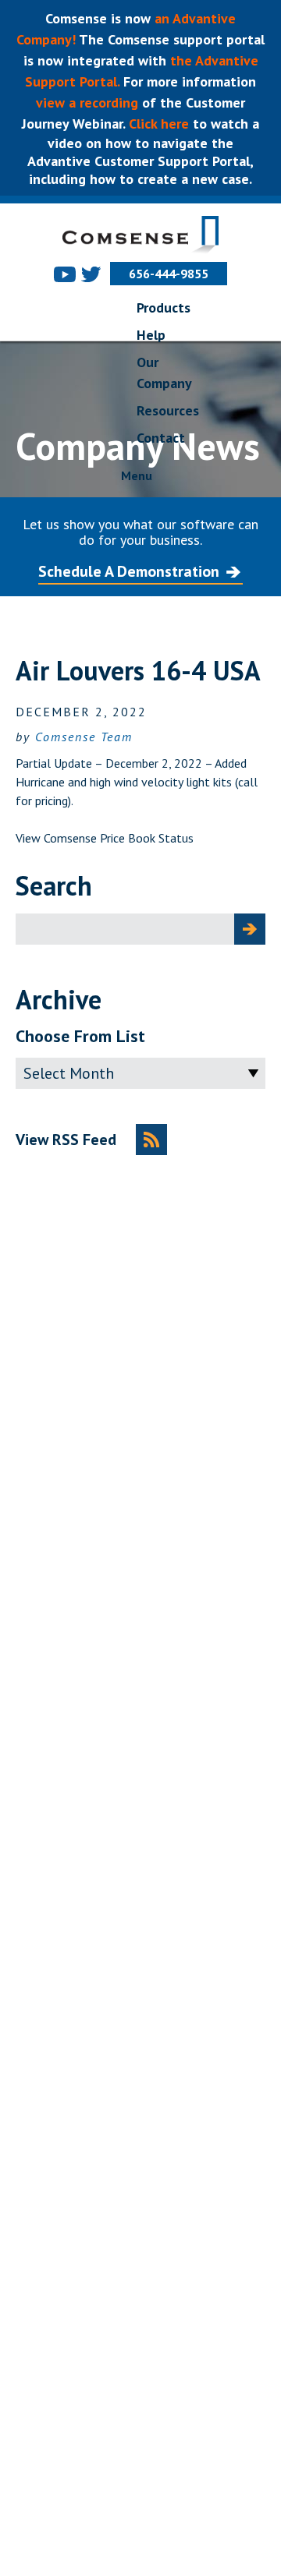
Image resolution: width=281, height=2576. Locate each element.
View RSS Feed (66, 1140)
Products (164, 307)
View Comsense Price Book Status (105, 838)
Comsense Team (84, 737)
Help (151, 335)
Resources (168, 410)
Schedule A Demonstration (129, 571)
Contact (161, 438)
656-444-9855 (169, 274)
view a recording (87, 102)
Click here (157, 124)
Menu (137, 475)
